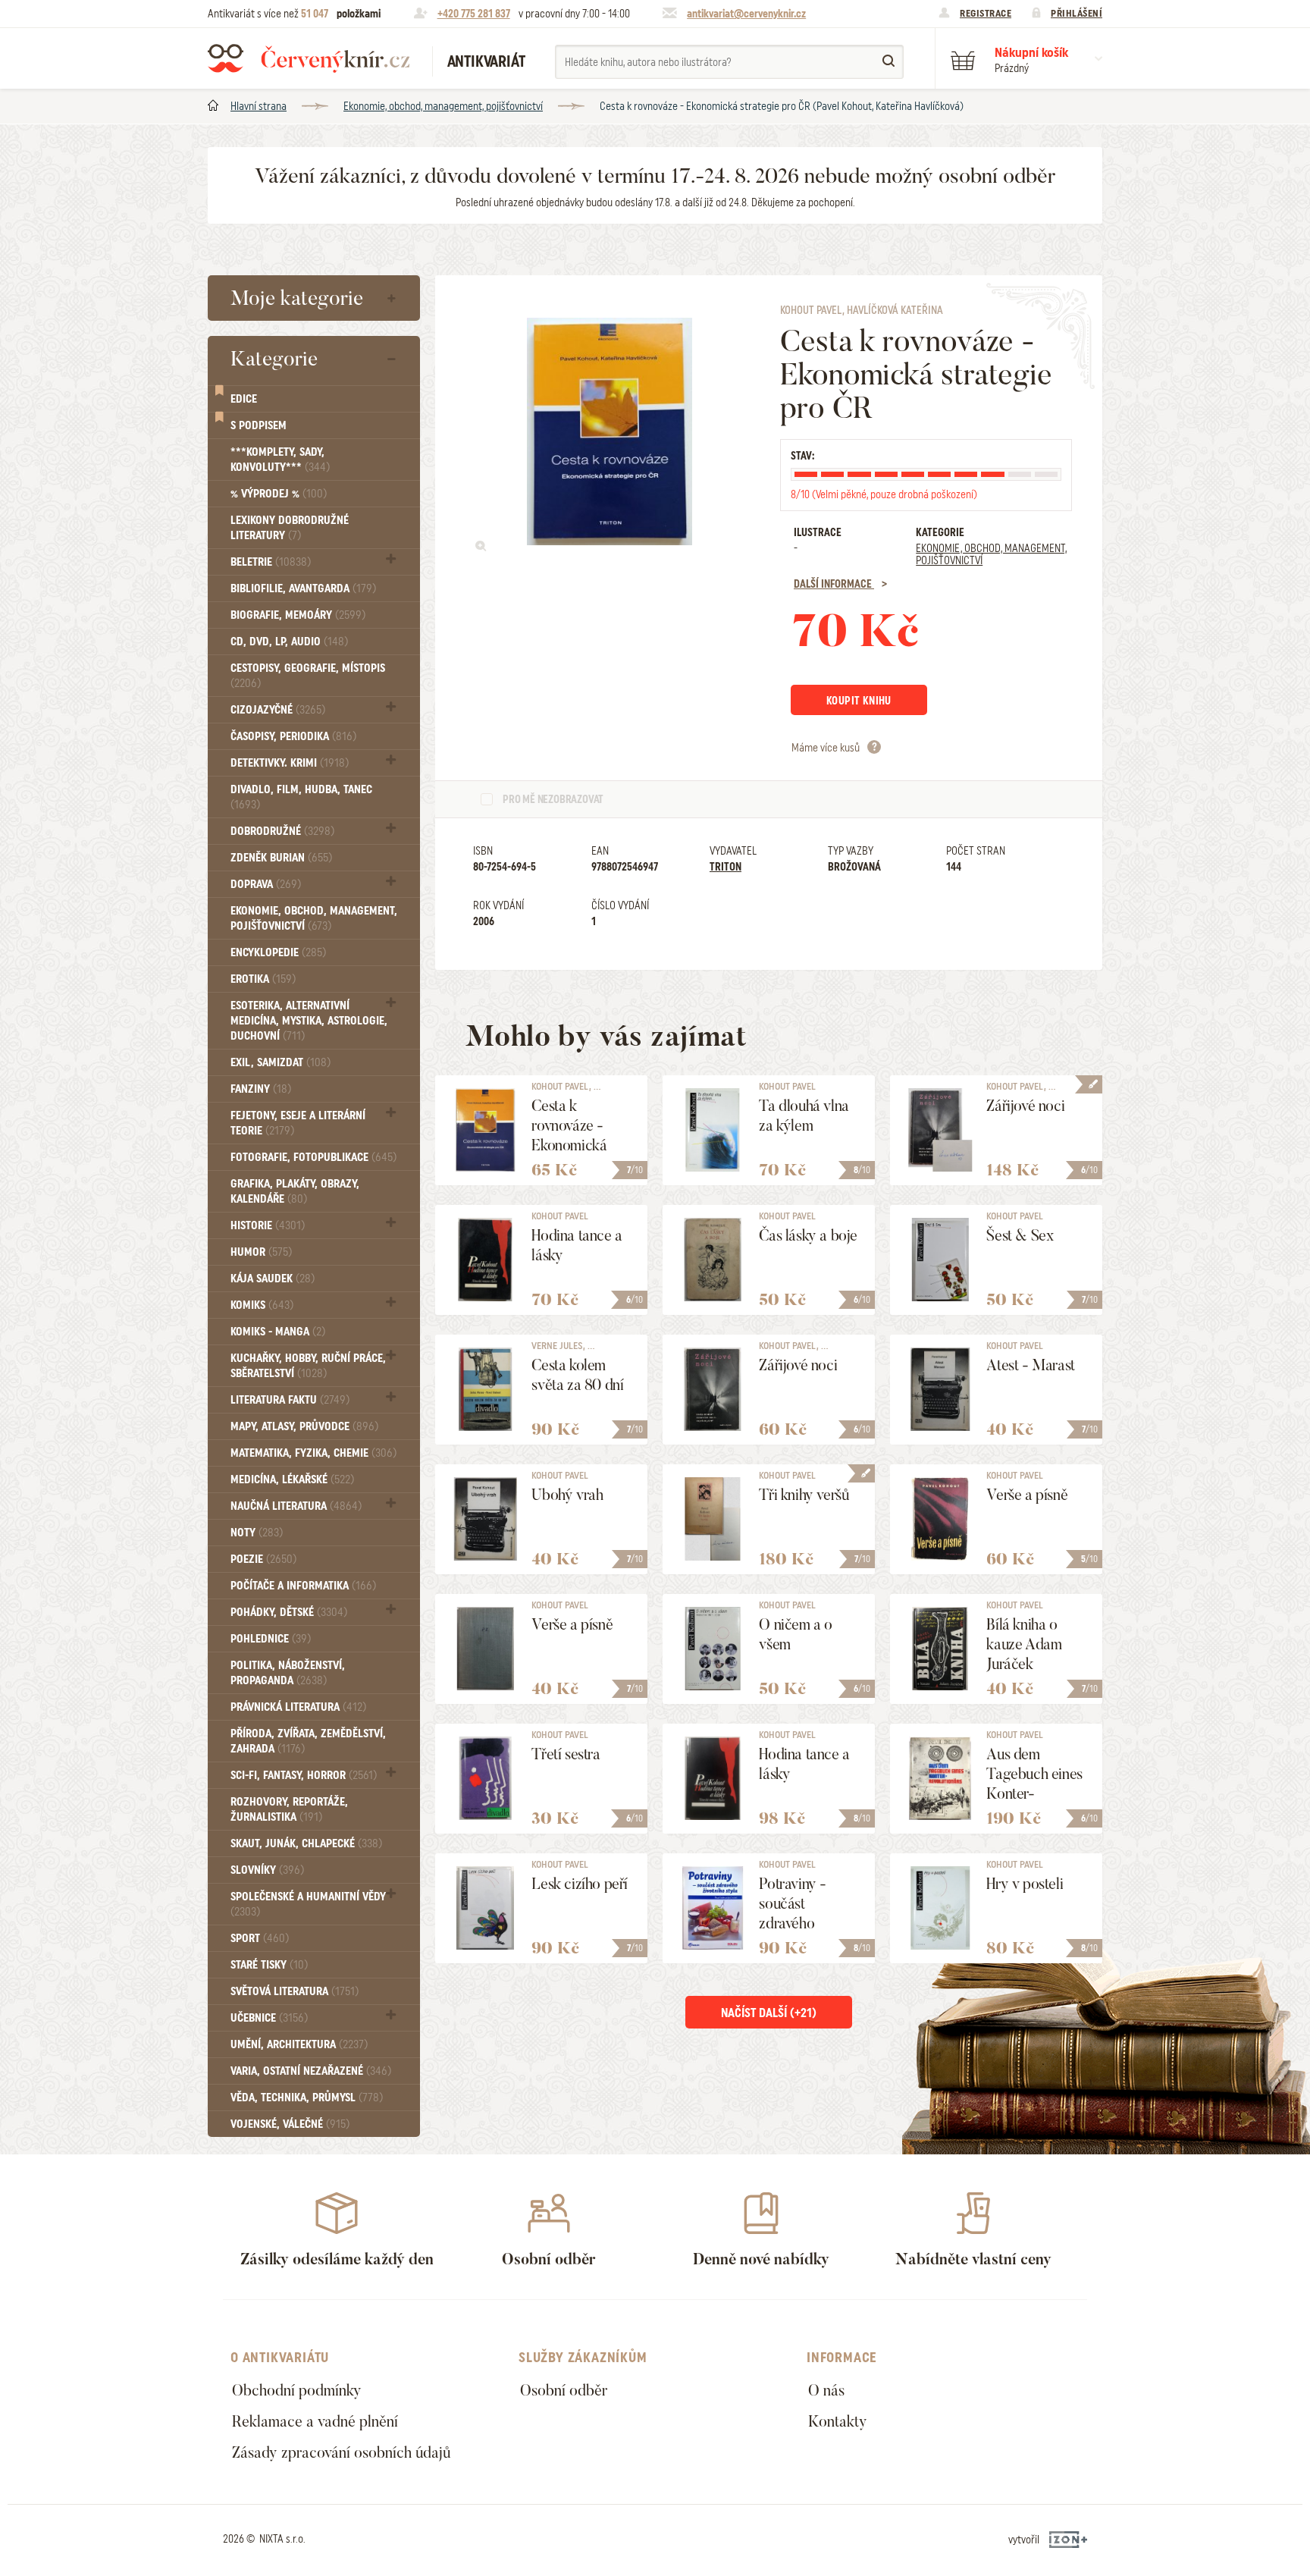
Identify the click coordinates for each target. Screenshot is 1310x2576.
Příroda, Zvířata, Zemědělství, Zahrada (308, 1741)
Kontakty (838, 2421)
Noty (257, 1533)
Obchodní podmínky (297, 2390)
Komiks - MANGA (278, 1332)
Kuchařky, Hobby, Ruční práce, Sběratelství (308, 1366)
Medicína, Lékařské (292, 1479)
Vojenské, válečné (290, 2124)
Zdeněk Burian (281, 858)
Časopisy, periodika (293, 736)
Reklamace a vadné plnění (315, 2421)
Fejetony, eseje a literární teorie (298, 1123)
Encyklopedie (278, 952)
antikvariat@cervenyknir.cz (746, 14)
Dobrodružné (282, 831)
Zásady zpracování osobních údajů (341, 2452)
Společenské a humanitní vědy (308, 1904)
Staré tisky (269, 1965)
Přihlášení (1077, 13)
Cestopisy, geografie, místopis (308, 675)
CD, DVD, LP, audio (289, 642)
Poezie (263, 1559)
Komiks (262, 1305)
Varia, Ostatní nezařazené (311, 2071)
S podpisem (259, 425)
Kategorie (274, 359)
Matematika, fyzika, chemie (313, 1453)
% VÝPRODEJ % (279, 494)
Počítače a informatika (303, 1586)
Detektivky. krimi (290, 763)
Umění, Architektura (299, 2044)
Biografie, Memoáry (298, 615)
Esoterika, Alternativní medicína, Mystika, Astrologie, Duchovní (309, 1021)
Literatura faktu (290, 1400)
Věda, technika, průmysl (307, 2098)
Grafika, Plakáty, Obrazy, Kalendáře (295, 1191)
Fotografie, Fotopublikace (313, 1157)
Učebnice (269, 2018)
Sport (260, 1938)
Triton (726, 867)
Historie (268, 1225)
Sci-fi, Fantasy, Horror (304, 1775)
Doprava (266, 884)
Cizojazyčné (278, 710)
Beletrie (271, 562)
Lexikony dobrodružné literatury (290, 528)
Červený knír (309, 58)
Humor (261, 1252)
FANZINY (261, 1089)
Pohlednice (271, 1639)
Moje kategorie (297, 298)
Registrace (986, 13)
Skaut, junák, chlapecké (306, 1843)
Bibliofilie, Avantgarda (303, 588)
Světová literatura (295, 1991)
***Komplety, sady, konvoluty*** (280, 460)
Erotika (263, 979)
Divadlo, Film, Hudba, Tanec (301, 797)
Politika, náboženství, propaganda (288, 1673)
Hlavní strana (259, 106)
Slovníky (267, 1870)
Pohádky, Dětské (289, 1612)
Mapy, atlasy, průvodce (304, 1426)
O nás (826, 2390)
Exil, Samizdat (280, 1062)
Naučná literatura (296, 1506)
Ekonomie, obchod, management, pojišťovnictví (443, 106)
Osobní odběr (564, 2390)
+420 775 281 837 (474, 14)
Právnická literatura (298, 1707)
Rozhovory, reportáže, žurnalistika (289, 1809)
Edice (244, 399)
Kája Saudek (273, 1279)
